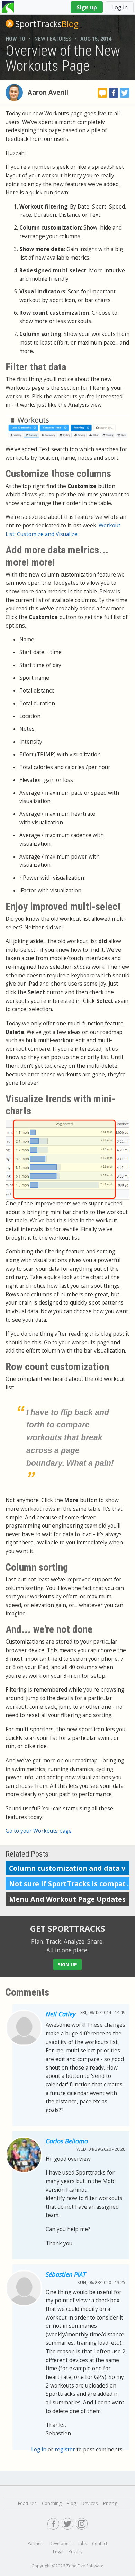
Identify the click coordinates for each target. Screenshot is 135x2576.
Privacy (75, 2552)
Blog (47, 24)
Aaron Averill (48, 92)
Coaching (52, 2503)
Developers (61, 2543)
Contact (100, 2543)
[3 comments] (102, 93)
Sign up (87, 7)
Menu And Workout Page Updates (67, 1899)
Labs (82, 2543)
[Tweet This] (125, 93)
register (65, 2449)
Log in (120, 7)
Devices (90, 2503)
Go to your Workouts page (39, 1831)
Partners (36, 2543)
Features (27, 2503)
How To (15, 39)
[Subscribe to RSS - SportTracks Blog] (10, 23)
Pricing (110, 2503)
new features (53, 39)
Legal (58, 2552)
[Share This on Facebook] (114, 93)
